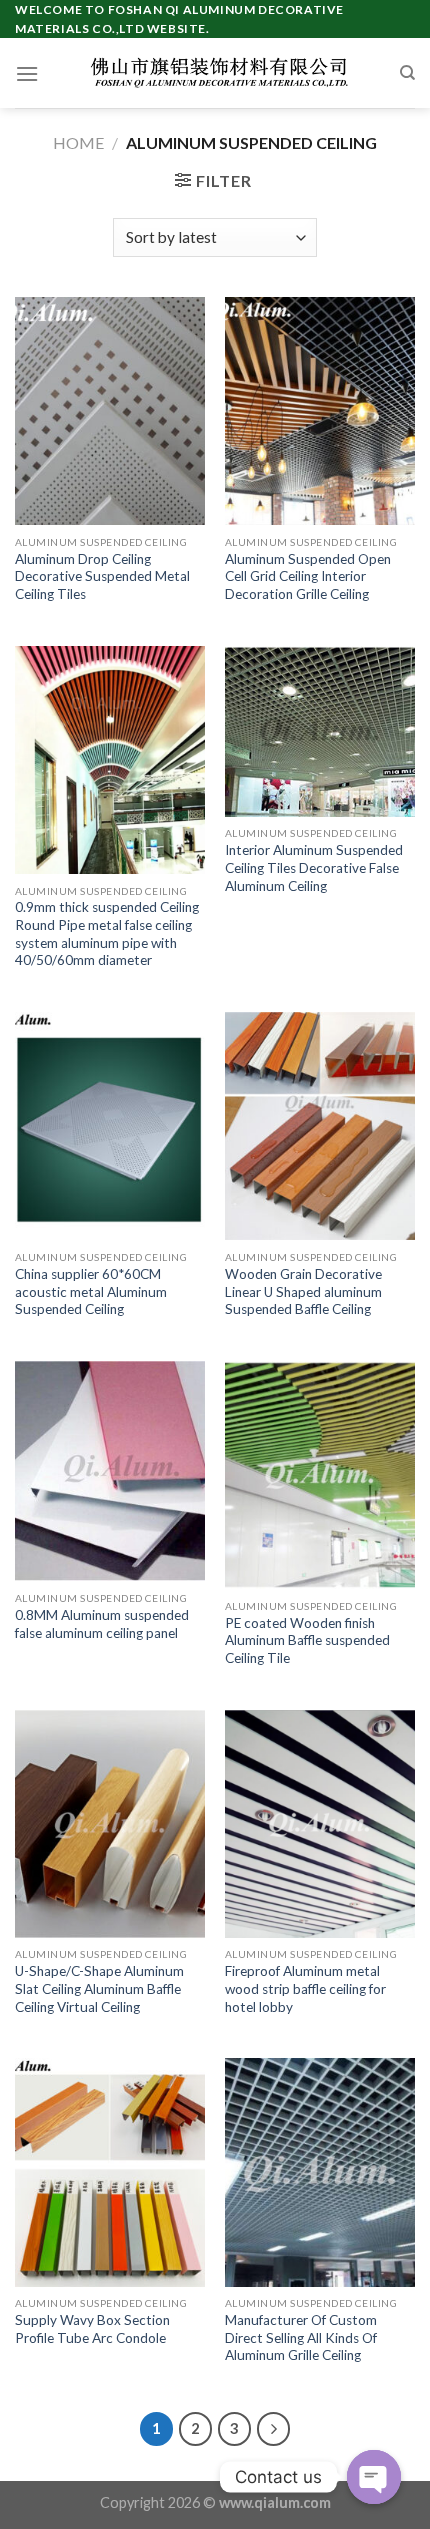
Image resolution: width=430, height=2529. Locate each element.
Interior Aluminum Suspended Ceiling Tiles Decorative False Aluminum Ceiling (314, 867)
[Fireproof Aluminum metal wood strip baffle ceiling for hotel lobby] (320, 1824)
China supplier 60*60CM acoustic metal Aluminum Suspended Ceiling (91, 1291)
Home (78, 142)
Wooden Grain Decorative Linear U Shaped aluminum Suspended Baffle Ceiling (303, 1291)
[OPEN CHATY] (374, 2477)
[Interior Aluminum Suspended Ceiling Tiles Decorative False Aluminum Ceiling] (320, 731)
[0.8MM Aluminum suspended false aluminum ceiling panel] (110, 1471)
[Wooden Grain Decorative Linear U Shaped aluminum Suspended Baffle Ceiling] (320, 1126)
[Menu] (27, 73)
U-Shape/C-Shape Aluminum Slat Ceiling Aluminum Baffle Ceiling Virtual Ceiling (99, 1988)
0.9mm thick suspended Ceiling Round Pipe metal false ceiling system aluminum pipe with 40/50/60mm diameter (107, 933)
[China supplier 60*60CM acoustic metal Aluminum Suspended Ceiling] (110, 1126)
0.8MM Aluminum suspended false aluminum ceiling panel (102, 1624)
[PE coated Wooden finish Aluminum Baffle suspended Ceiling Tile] (320, 1475)
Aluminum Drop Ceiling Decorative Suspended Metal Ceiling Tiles (102, 576)
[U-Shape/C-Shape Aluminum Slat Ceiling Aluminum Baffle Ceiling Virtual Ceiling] (110, 1824)
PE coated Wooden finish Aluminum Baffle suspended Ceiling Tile (307, 1640)
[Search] (407, 73)
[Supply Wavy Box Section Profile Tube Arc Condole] (110, 2172)
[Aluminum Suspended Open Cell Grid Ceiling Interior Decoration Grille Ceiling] (320, 411)
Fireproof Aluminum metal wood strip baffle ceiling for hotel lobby (305, 1988)
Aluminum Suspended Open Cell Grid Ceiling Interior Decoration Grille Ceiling (308, 576)
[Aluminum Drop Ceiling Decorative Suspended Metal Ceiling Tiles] (110, 411)
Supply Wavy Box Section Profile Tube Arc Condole (92, 2329)
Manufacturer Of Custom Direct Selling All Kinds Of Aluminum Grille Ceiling (301, 2337)
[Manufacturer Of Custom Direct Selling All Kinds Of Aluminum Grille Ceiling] (320, 2172)
